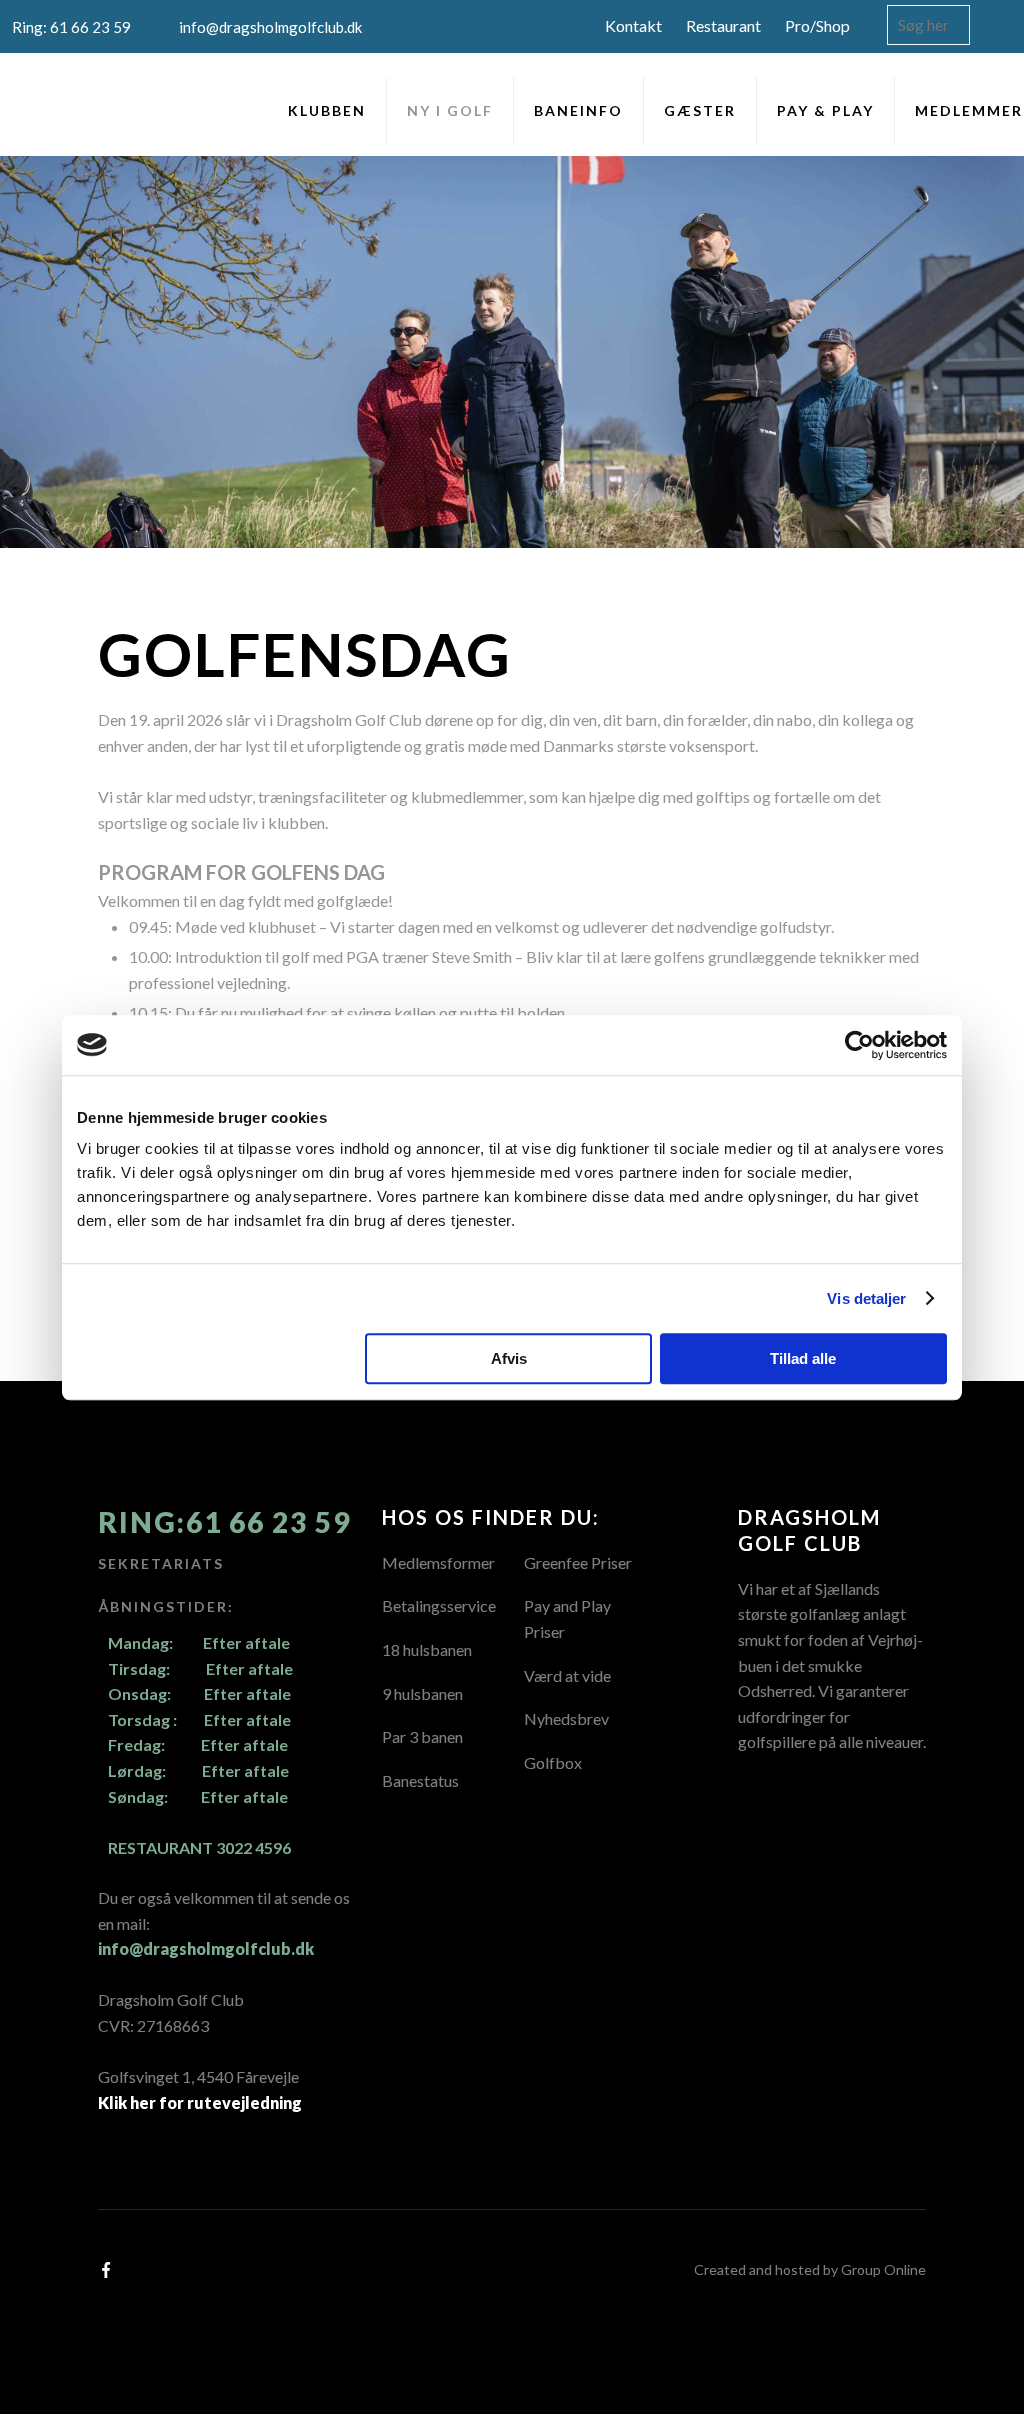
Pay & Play (825, 110)
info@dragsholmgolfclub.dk (206, 1948)
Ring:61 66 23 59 (224, 1522)
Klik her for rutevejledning (200, 2102)
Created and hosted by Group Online (810, 2269)
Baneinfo (578, 110)
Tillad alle (803, 1358)
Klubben (327, 110)
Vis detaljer (866, 1298)
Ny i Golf (450, 110)
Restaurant (723, 25)
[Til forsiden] (52, 106)
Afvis (509, 1358)
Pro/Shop (817, 25)
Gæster (700, 110)
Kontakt (633, 25)
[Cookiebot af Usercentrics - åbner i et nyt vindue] (859, 1045)
